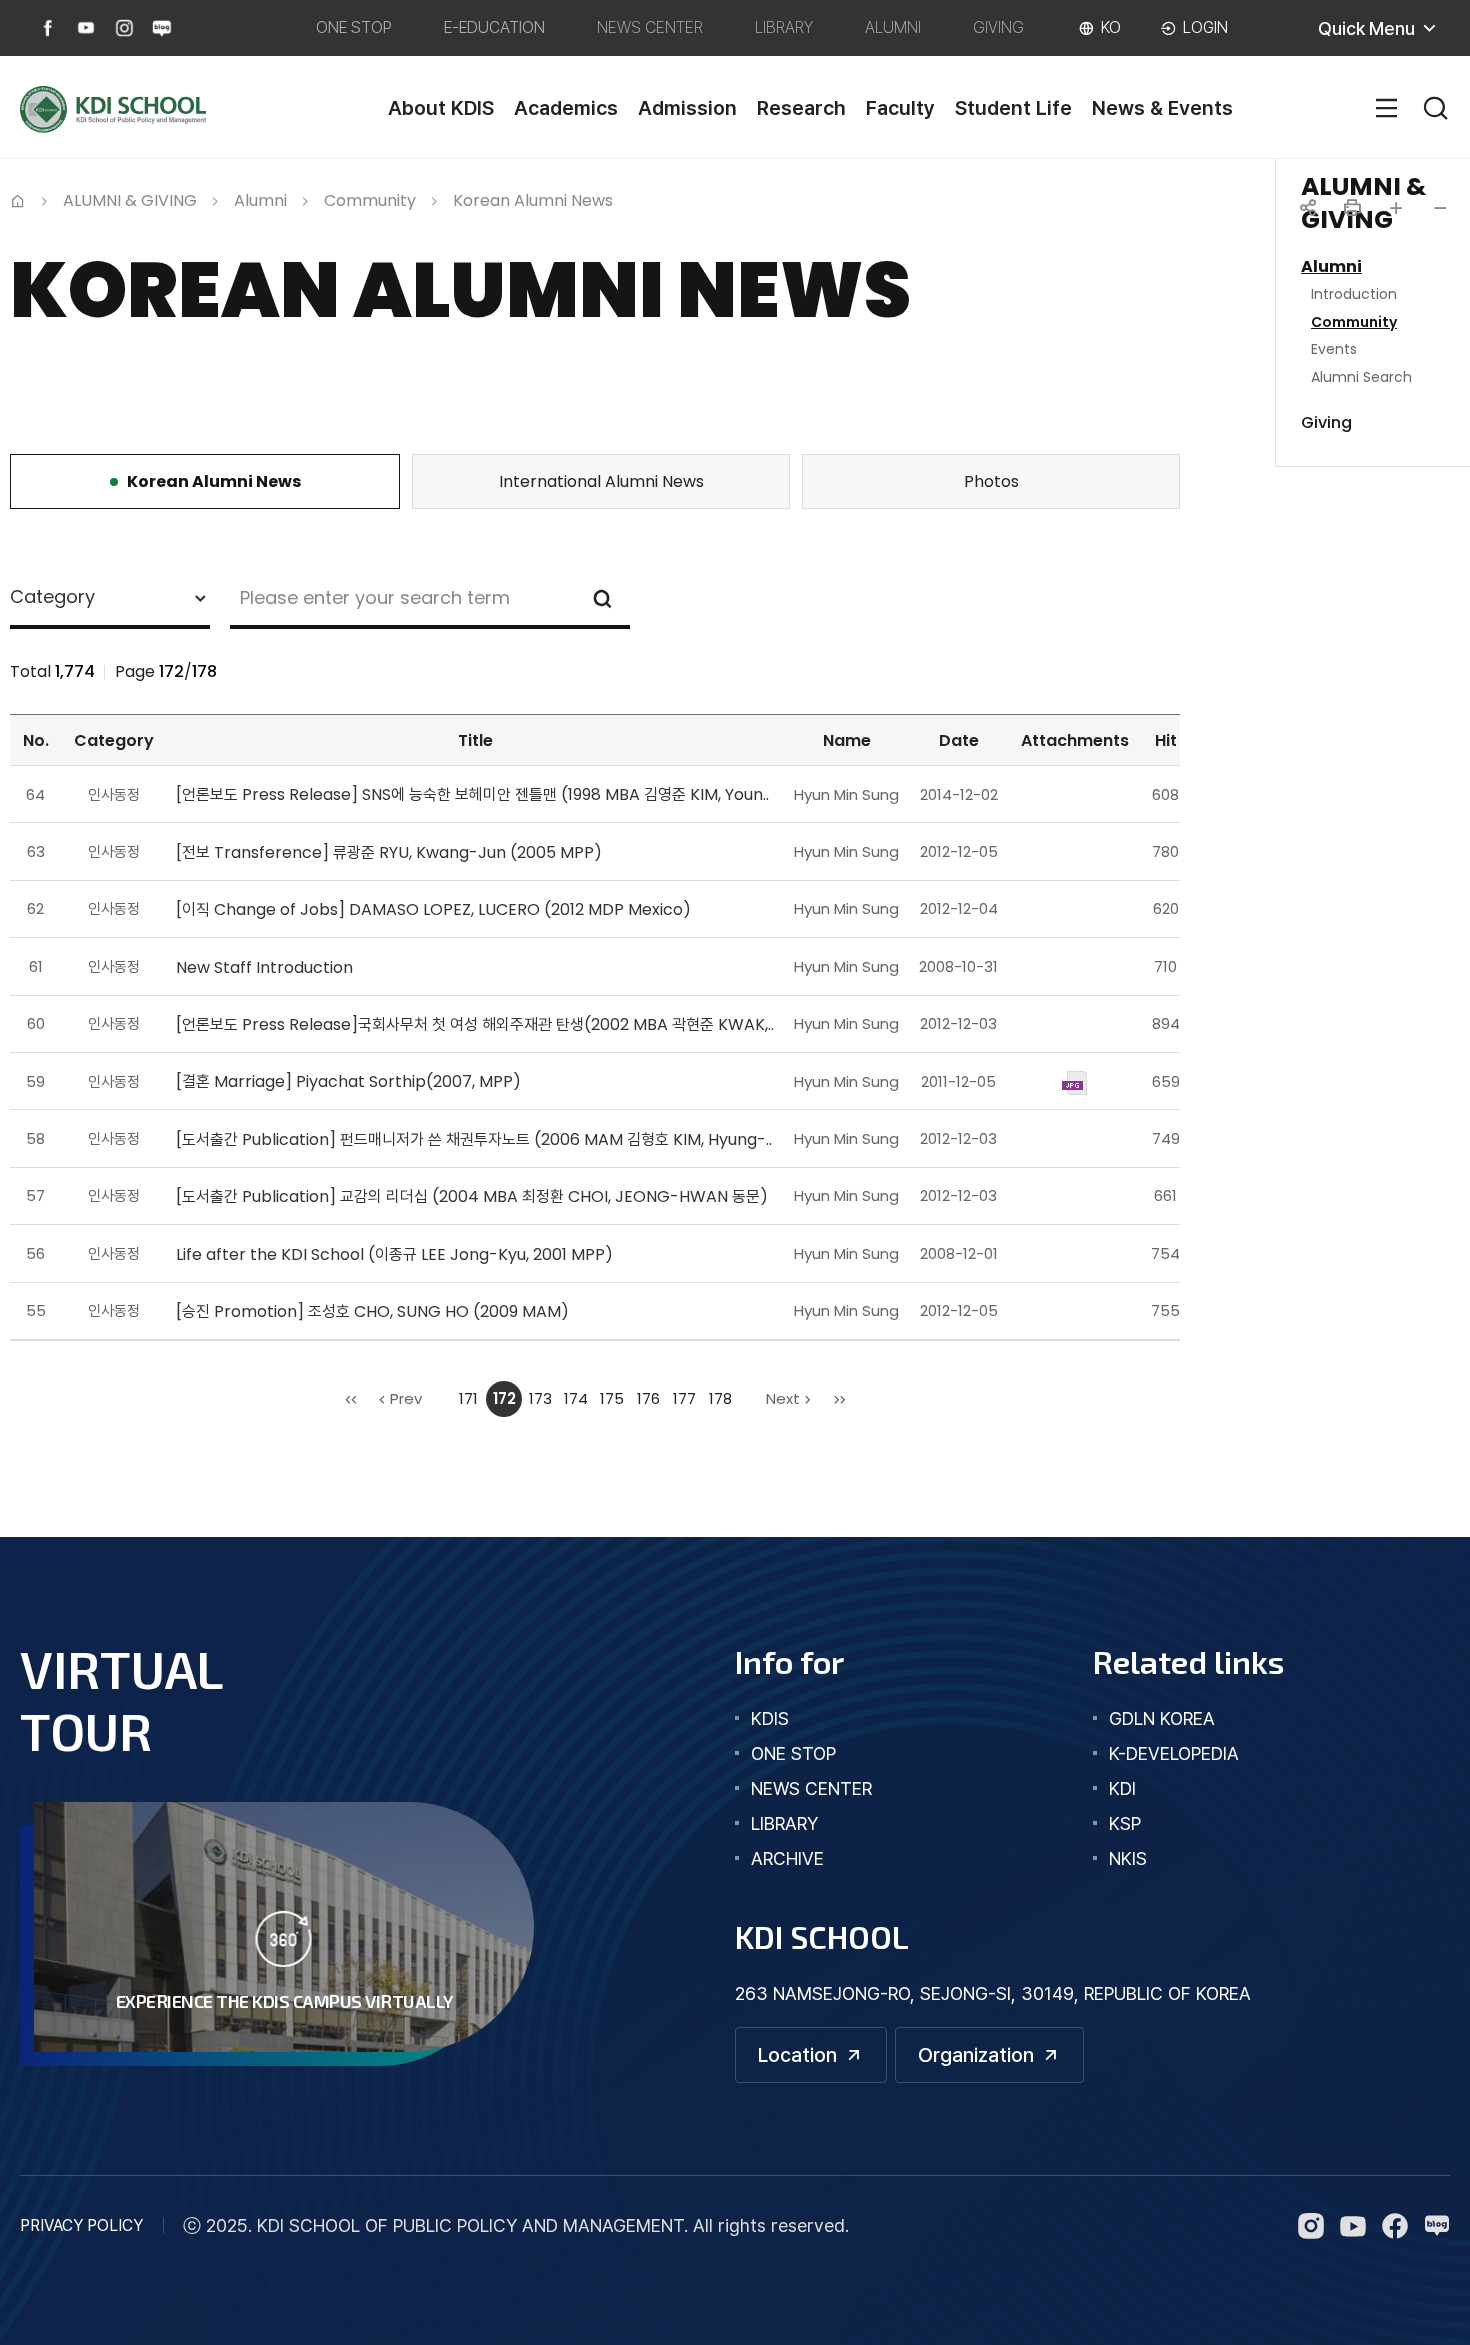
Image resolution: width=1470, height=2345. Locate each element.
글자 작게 (1440, 208)
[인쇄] (1352, 208)
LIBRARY (784, 27)
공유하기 (1308, 208)
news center (811, 1788)
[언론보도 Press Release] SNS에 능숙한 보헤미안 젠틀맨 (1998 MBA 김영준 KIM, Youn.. (472, 794)
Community (370, 200)
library (784, 1823)
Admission (687, 108)
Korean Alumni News (533, 200)
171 (468, 1398)
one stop (793, 1753)
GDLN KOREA (1162, 1718)
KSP (1125, 1823)
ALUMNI (893, 27)
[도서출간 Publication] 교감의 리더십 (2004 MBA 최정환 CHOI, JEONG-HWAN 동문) (472, 1196)
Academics (566, 108)
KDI (1122, 1788)
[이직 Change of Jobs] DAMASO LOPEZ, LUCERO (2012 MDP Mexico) (433, 909)
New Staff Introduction (264, 967)
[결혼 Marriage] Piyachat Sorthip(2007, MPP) (348, 1081)
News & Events (1162, 108)
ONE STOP (354, 27)
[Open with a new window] (48, 28)
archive (787, 1858)
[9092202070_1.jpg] (1074, 1081)
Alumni (260, 200)
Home (18, 199)
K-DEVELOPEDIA (1174, 1753)
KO (1111, 27)
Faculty (900, 108)
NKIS (1128, 1858)
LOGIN (1205, 27)
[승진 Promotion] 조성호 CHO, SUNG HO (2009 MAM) (372, 1311)
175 (612, 1398)
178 (720, 1398)
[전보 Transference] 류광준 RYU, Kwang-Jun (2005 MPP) (389, 852)
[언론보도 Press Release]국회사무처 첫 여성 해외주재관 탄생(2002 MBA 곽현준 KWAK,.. (475, 1024)
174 (576, 1398)
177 (684, 1398)
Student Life (1013, 108)
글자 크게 (1396, 208)
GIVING (998, 27)
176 (648, 1398)
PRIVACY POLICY (81, 2225)
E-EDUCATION (494, 27)
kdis (770, 1718)
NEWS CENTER (650, 27)
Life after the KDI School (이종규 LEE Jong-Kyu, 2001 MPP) (394, 1254)
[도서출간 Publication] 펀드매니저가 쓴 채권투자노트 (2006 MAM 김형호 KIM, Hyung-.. (474, 1139)
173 (540, 1398)
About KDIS (441, 108)
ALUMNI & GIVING (130, 200)
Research (801, 108)
